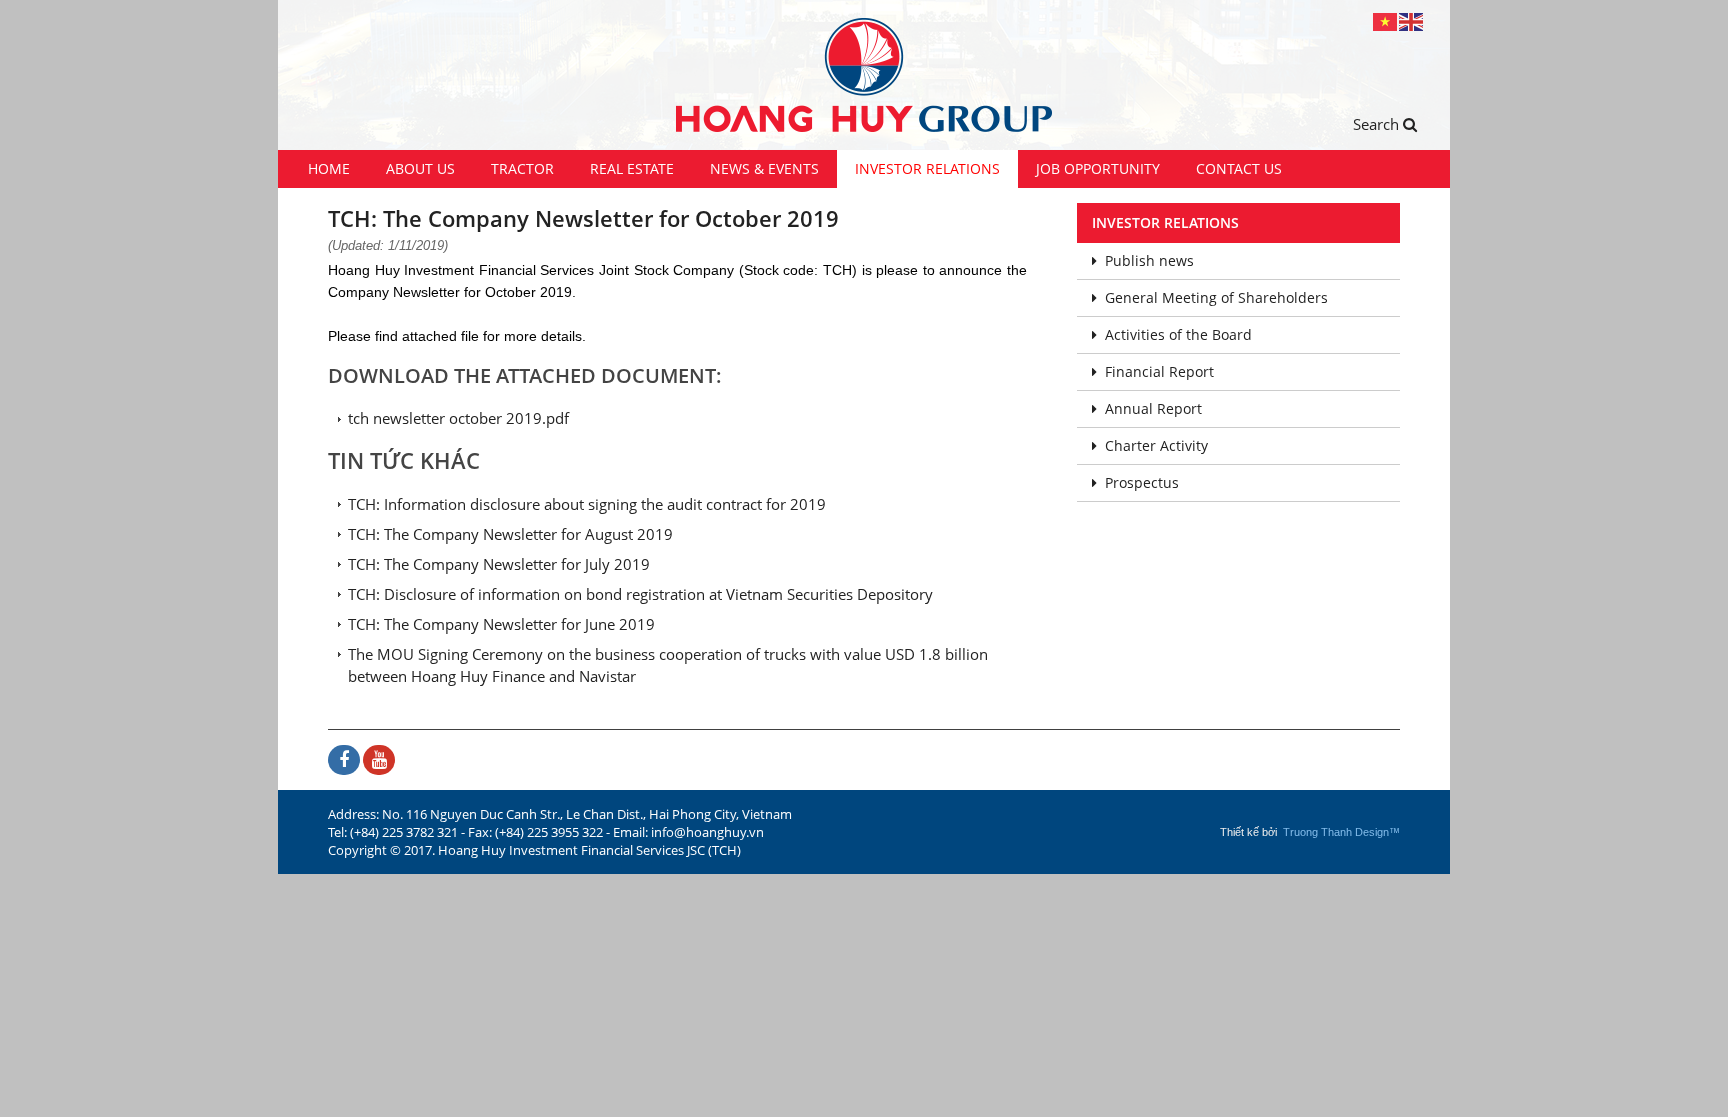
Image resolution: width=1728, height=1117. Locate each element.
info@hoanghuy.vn (707, 832)
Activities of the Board (1178, 334)
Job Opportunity (1098, 168)
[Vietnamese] (1386, 20)
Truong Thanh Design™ (1341, 832)
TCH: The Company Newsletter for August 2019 (510, 534)
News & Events (764, 168)
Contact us (1239, 168)
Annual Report (1153, 408)
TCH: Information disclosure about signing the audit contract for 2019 (587, 504)
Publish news (1149, 260)
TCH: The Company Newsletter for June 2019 (501, 624)
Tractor (522, 168)
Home (329, 168)
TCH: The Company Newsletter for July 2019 (499, 564)
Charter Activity (1156, 445)
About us (420, 168)
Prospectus (1142, 482)
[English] (1412, 20)
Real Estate (632, 168)
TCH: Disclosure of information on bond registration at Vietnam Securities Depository (640, 594)
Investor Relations (927, 168)
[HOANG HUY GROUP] (864, 75)
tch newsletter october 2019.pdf (458, 418)
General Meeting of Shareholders (1216, 297)
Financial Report (1159, 371)
